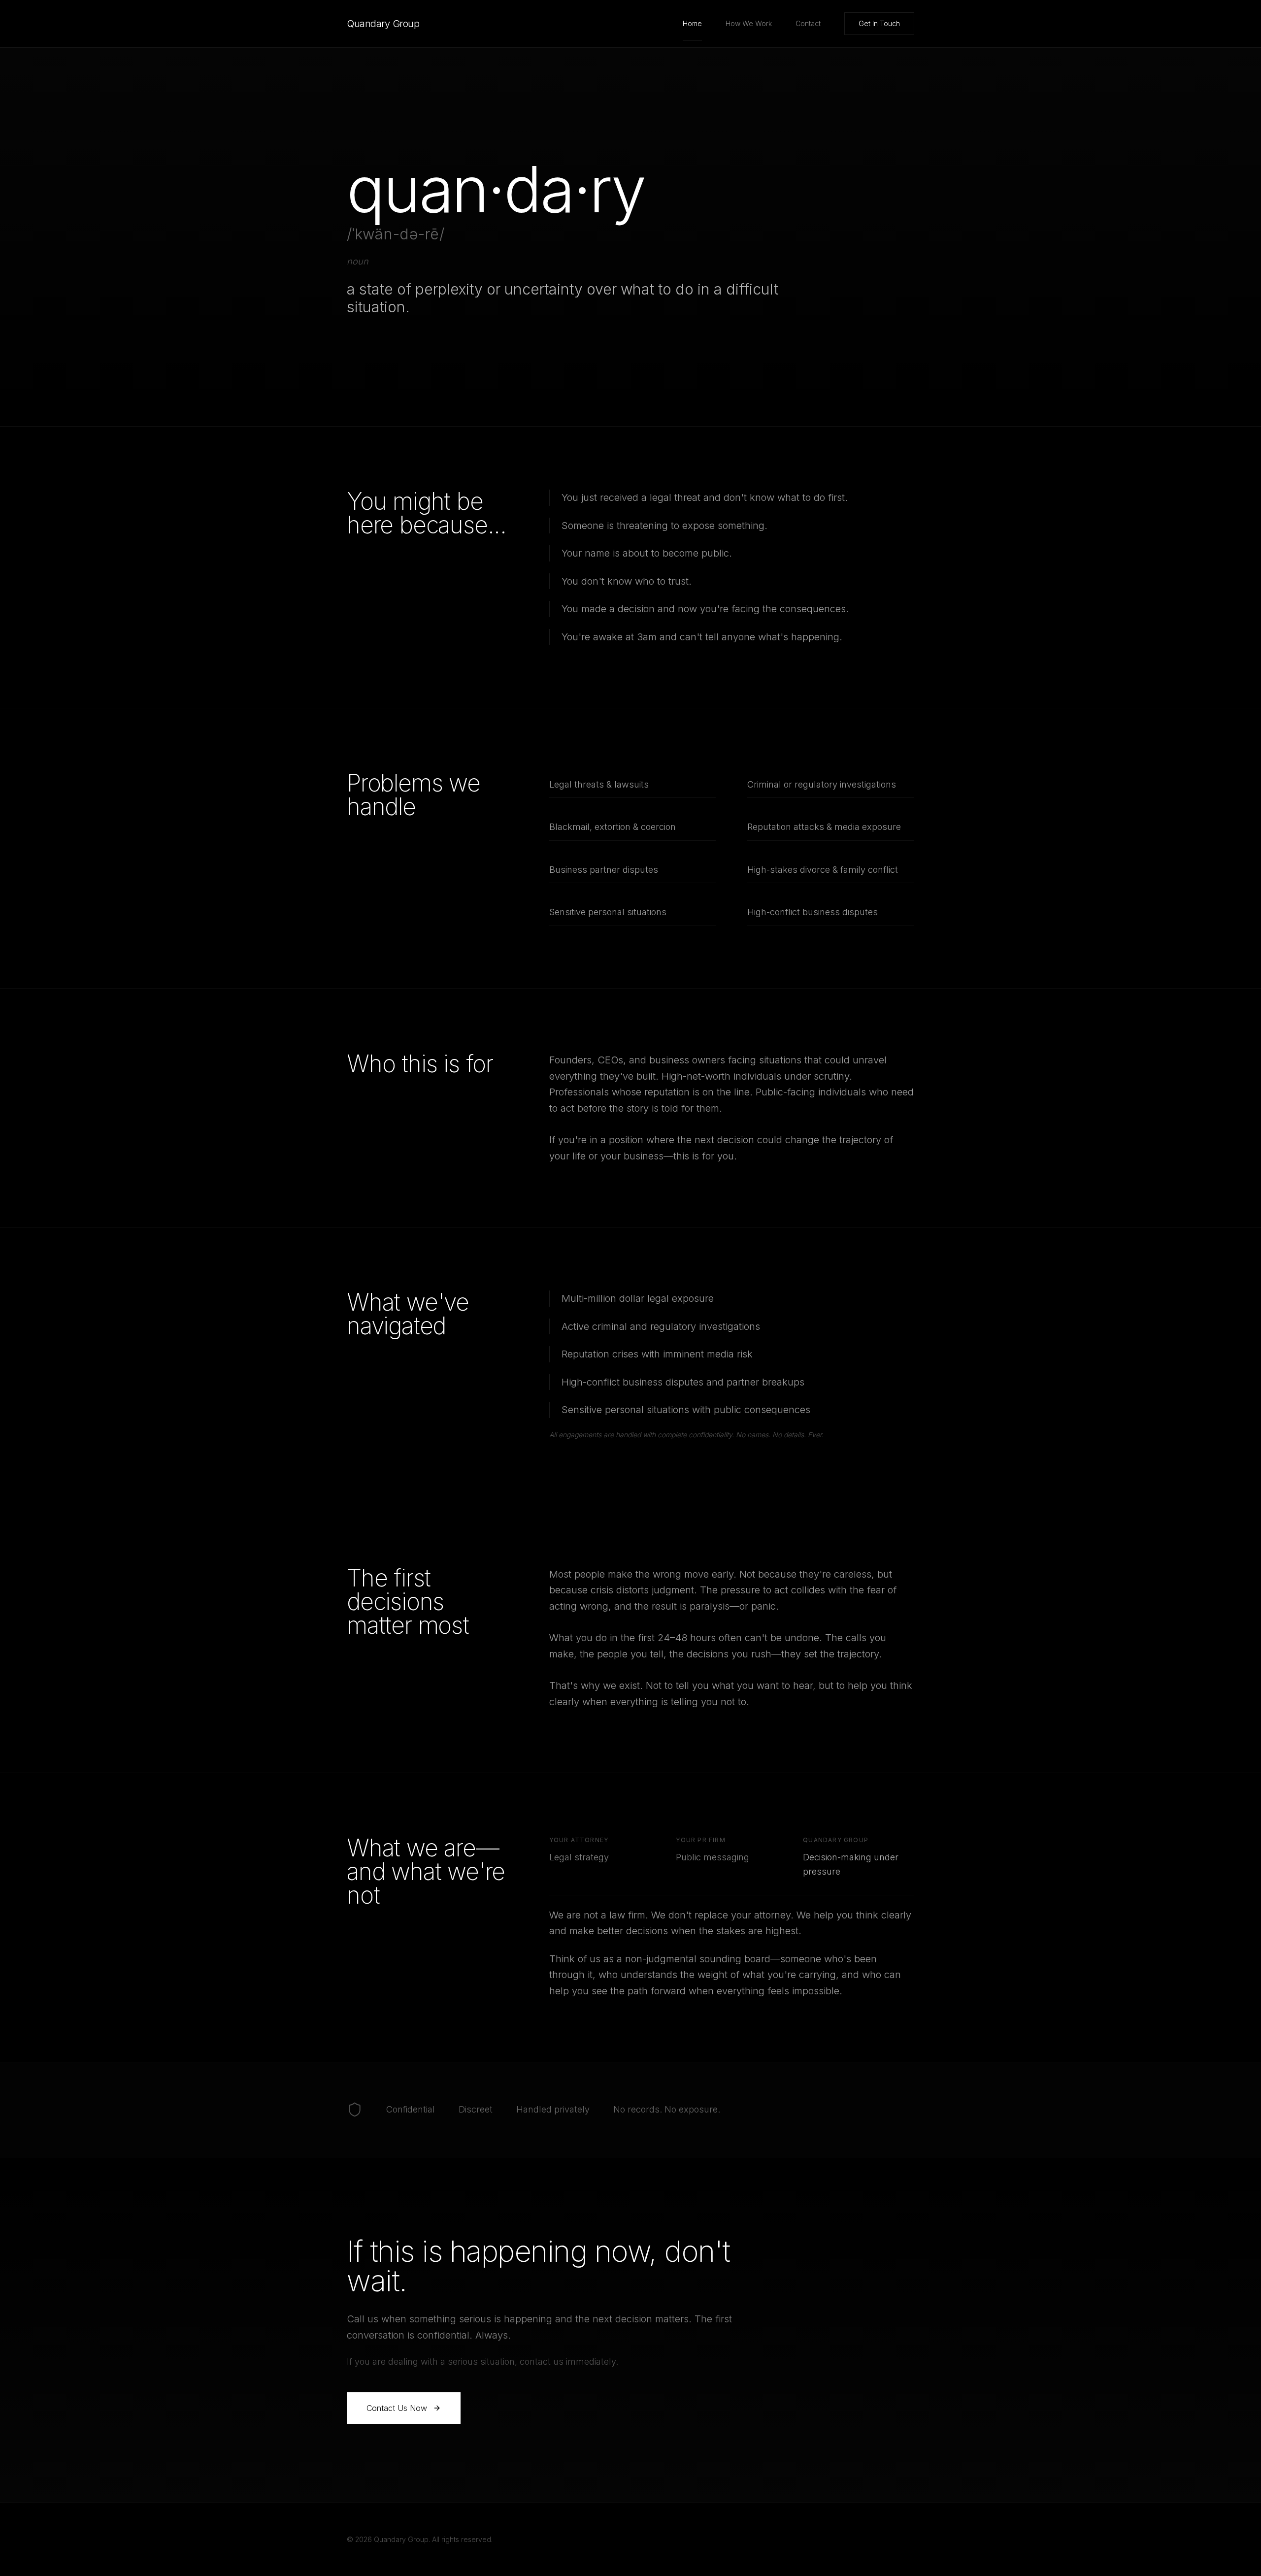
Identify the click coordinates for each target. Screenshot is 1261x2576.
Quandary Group (383, 24)
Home (692, 23)
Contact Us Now (397, 2408)
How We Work (749, 23)
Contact (808, 23)
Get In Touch (879, 23)
